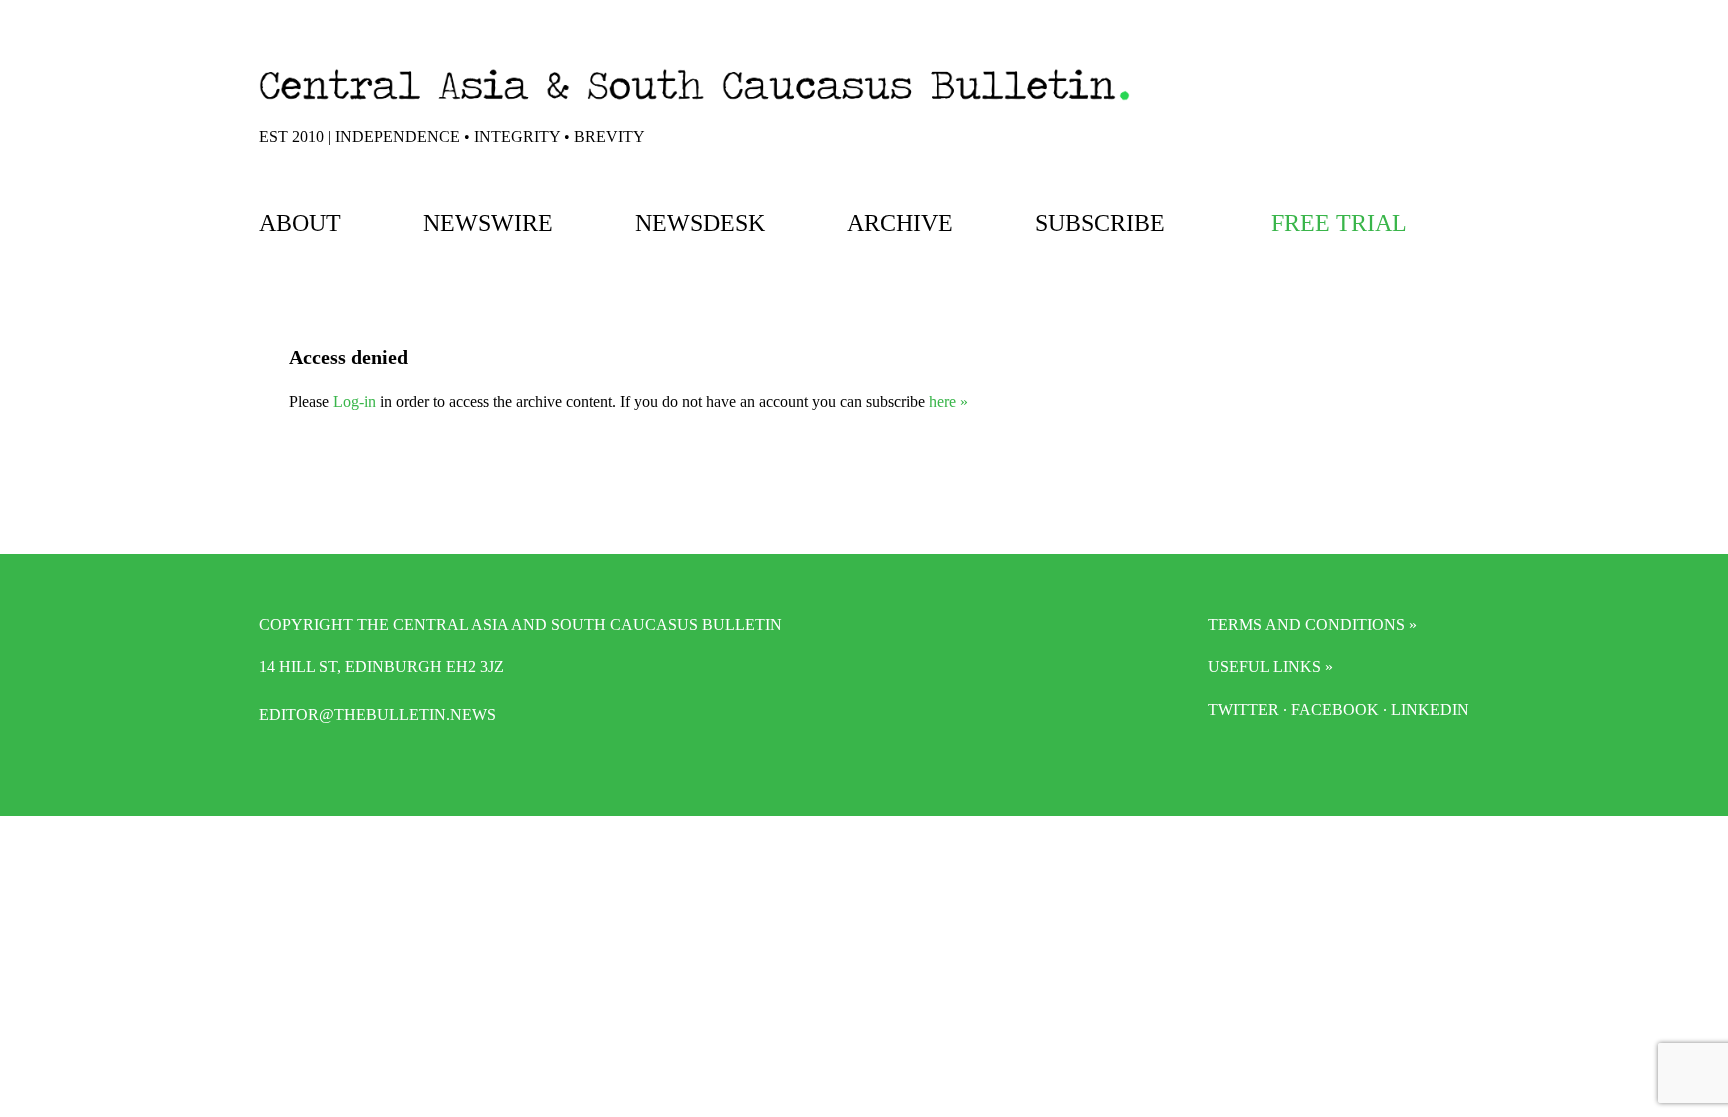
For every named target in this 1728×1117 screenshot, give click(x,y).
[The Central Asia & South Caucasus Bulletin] (694, 104)
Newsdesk (700, 223)
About (300, 223)
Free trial (1339, 223)
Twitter (1243, 709)
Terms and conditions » (1312, 624)
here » (948, 401)
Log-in (354, 401)
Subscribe (1100, 223)
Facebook (1335, 709)
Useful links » (1270, 666)
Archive (900, 223)
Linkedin (1430, 709)
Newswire (488, 223)
